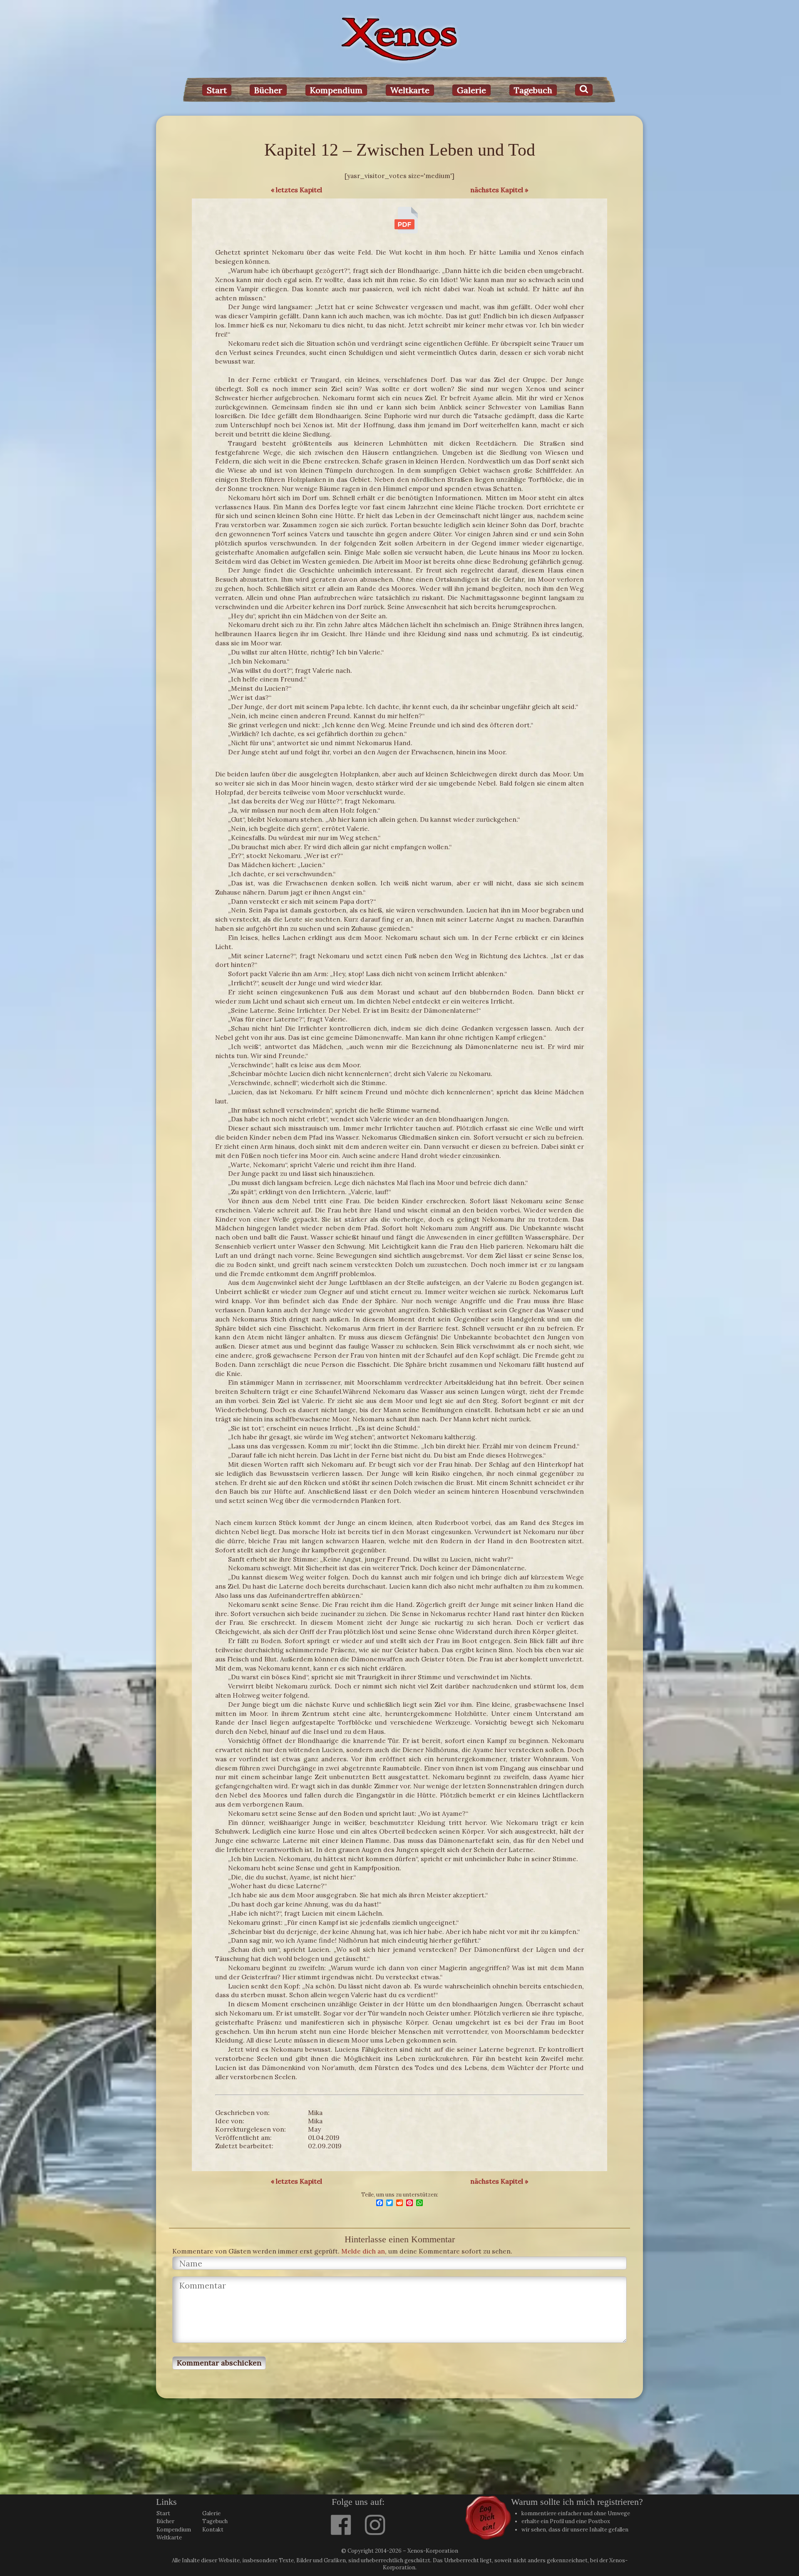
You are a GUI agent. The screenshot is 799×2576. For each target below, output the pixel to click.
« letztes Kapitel (297, 190)
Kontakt (213, 2530)
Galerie (471, 90)
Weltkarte (410, 90)
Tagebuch (533, 90)
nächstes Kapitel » (499, 190)
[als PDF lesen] (406, 231)
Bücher (268, 90)
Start (217, 90)
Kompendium (336, 90)
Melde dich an (363, 2251)
